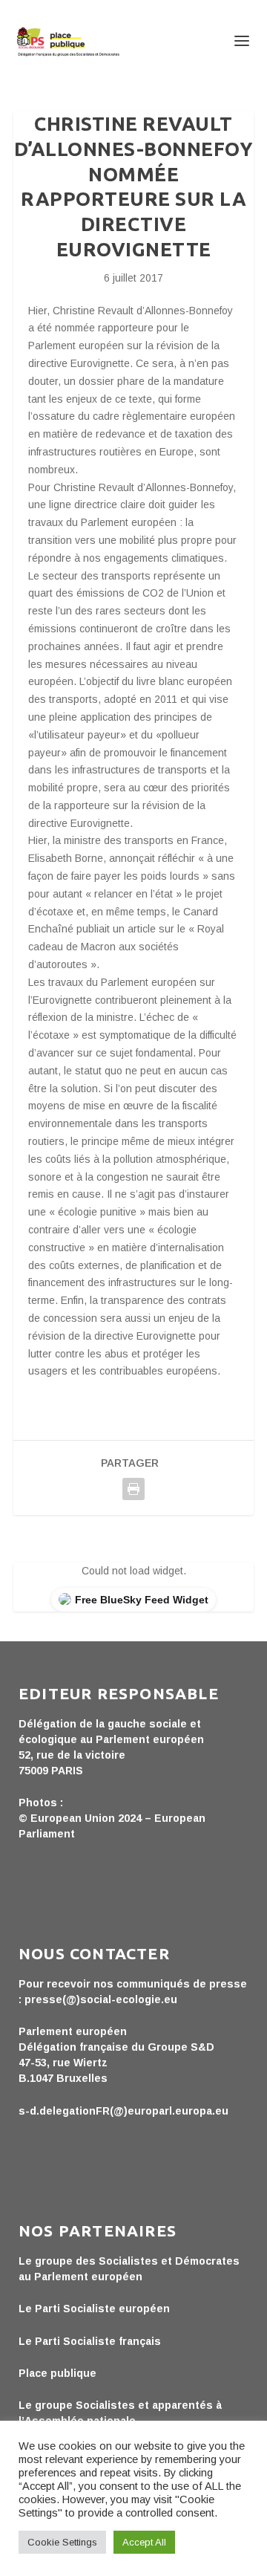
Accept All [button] (144, 2542)
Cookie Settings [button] (62, 2542)
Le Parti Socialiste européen (94, 2309)
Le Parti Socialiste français (90, 2341)
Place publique (57, 2373)
